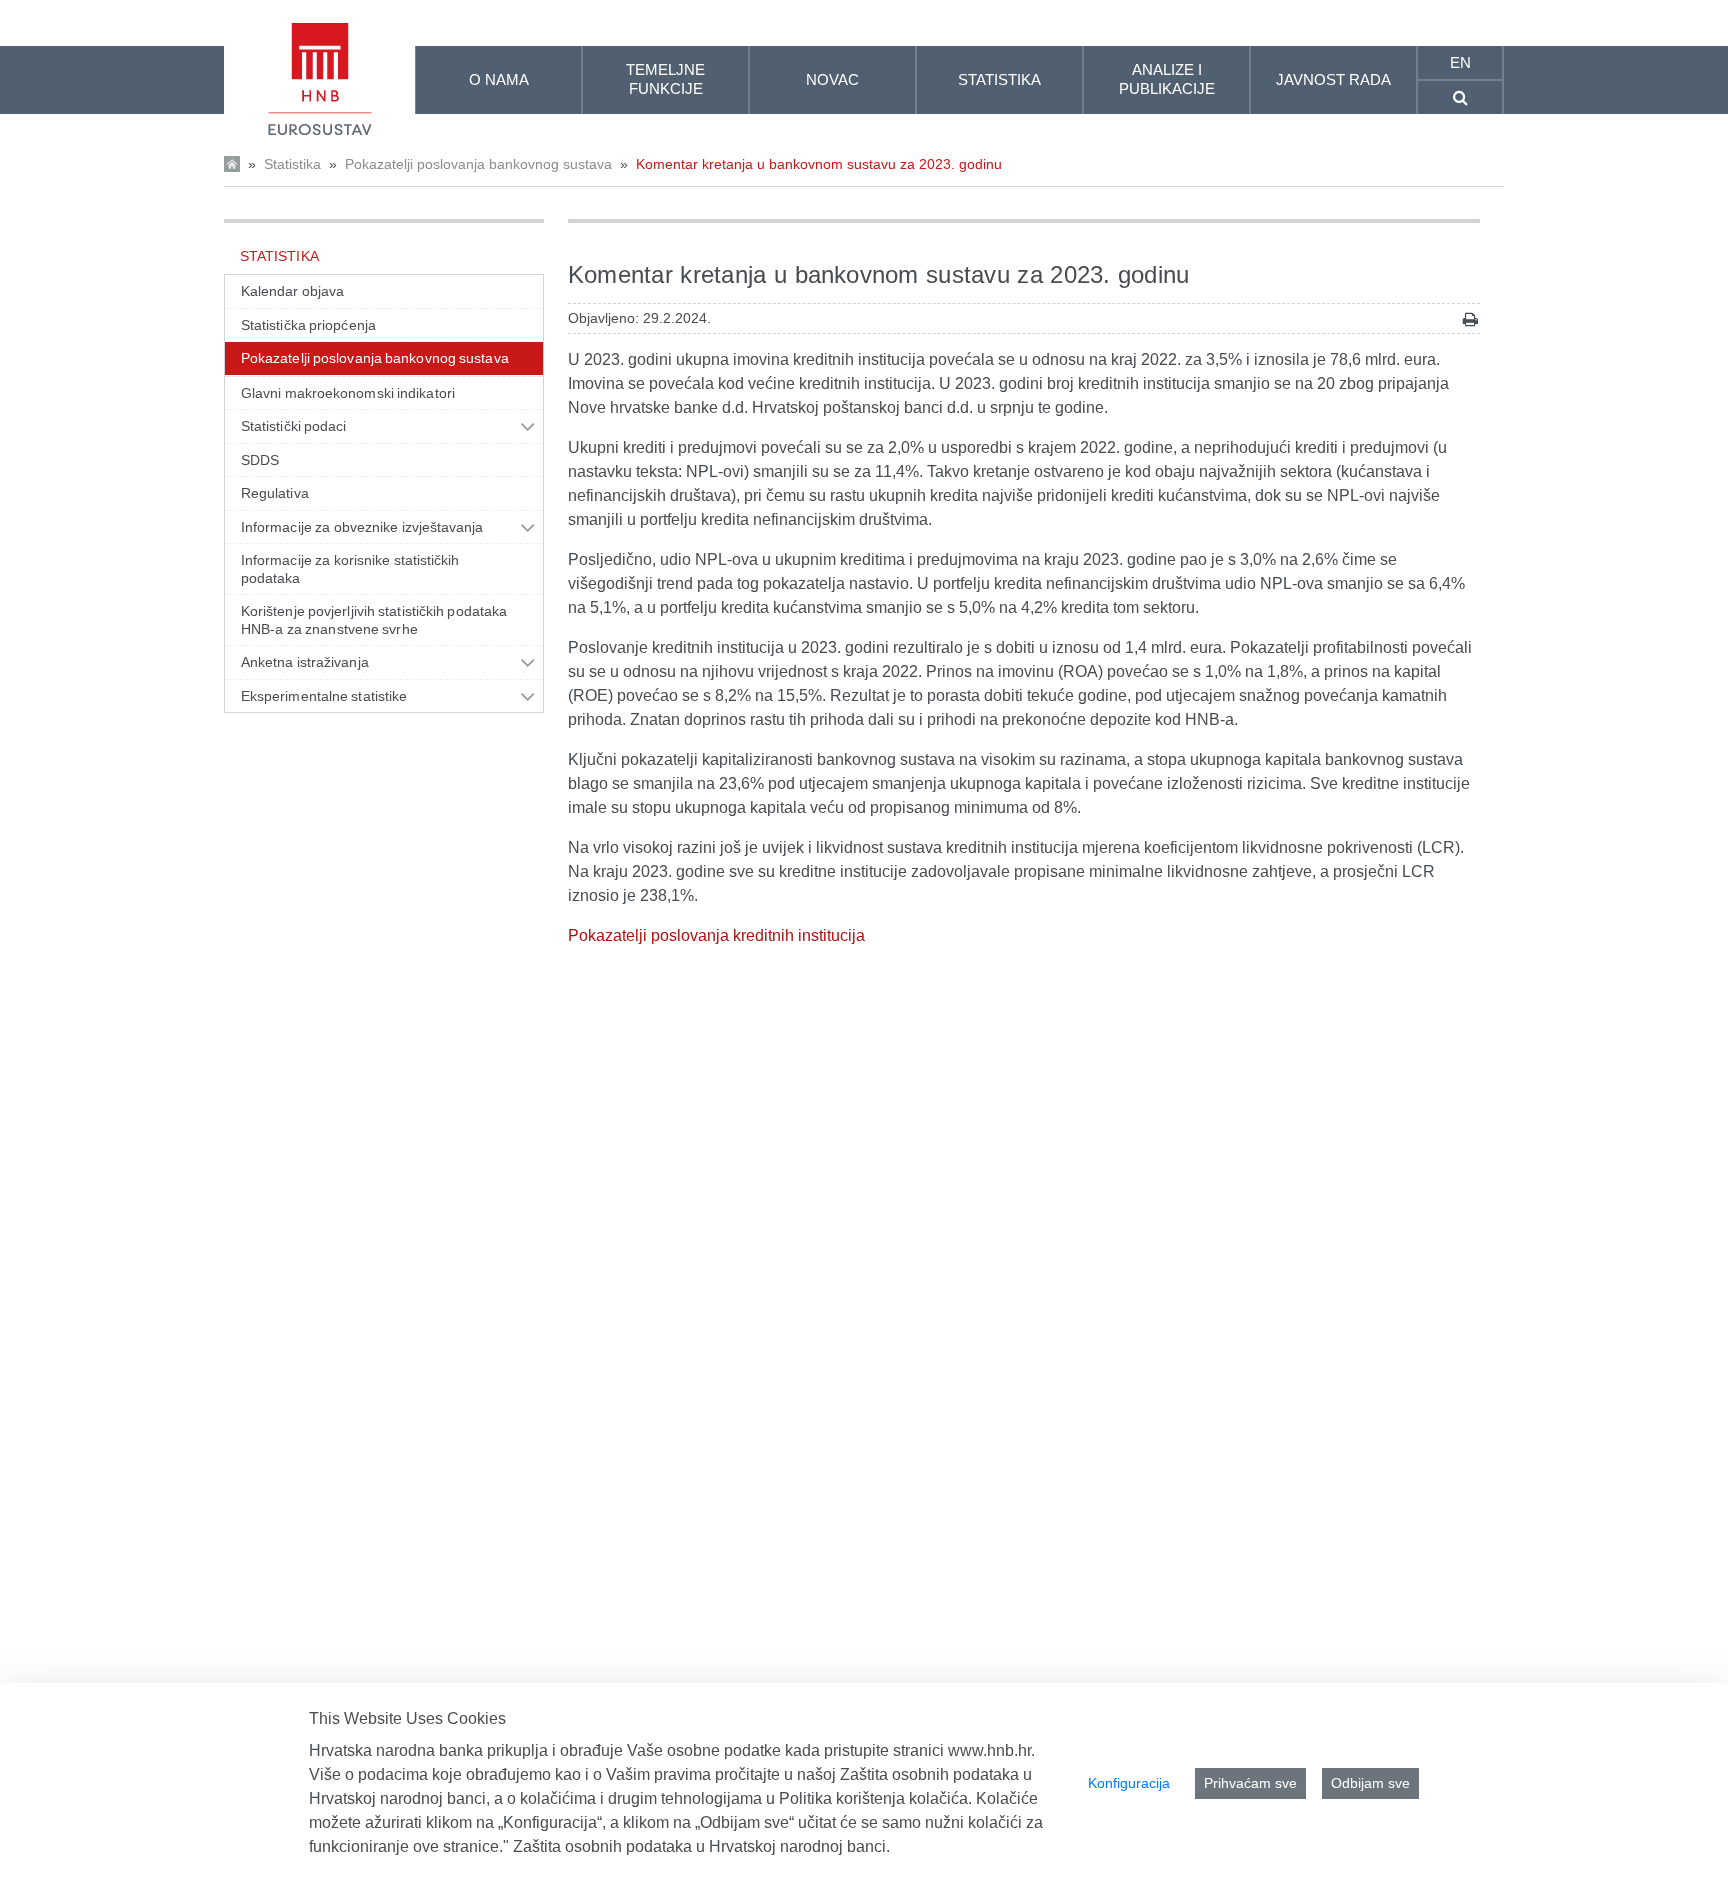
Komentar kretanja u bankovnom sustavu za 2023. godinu (819, 164)
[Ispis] (1470, 319)
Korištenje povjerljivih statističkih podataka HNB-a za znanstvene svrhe (374, 620)
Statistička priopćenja (308, 325)
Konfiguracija (1129, 1783)
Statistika (292, 164)
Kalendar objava (292, 291)
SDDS (260, 460)
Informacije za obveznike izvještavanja (362, 527)
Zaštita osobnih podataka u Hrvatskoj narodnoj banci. (701, 1846)
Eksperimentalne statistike (324, 696)
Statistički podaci (294, 426)
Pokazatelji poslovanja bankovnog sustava (478, 164)
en (1460, 62)
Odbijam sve (1370, 1783)
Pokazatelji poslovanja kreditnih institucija (716, 935)
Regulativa (275, 493)
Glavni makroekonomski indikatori (348, 393)
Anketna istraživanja (305, 662)
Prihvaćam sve (1250, 1783)
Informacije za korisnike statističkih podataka (350, 569)
